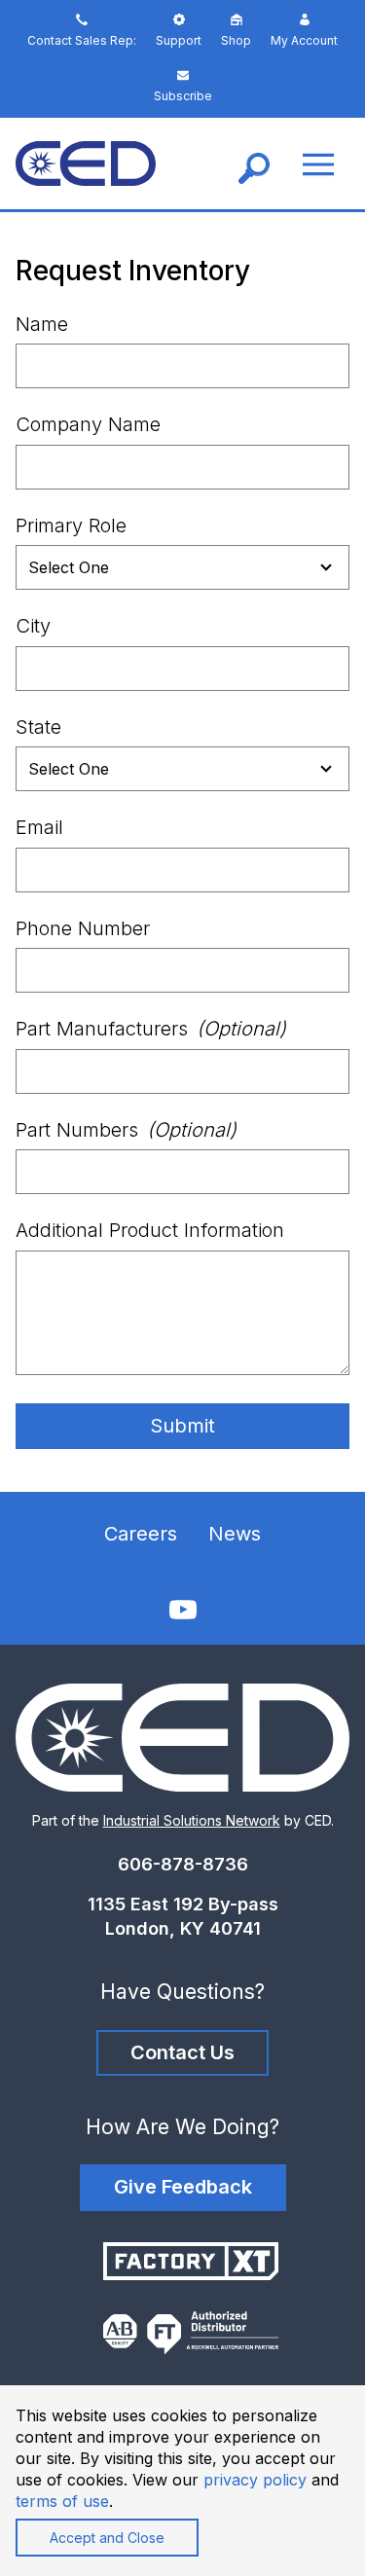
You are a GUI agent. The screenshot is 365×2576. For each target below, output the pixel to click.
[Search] (254, 163)
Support (179, 40)
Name (42, 324)
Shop (236, 40)
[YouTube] (183, 1610)
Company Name (88, 424)
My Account (304, 40)
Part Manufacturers (151, 1029)
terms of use (62, 2501)
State (38, 727)
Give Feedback (183, 2187)
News (235, 1534)
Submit (182, 1426)
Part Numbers (126, 1130)
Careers (141, 1534)
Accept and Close (107, 2538)
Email (39, 827)
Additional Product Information (150, 1230)
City (33, 626)
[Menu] (318, 164)
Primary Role (71, 526)
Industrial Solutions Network (192, 1820)
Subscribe (183, 96)
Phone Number (83, 928)
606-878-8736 (183, 1864)
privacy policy (255, 2480)
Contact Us (182, 2052)
